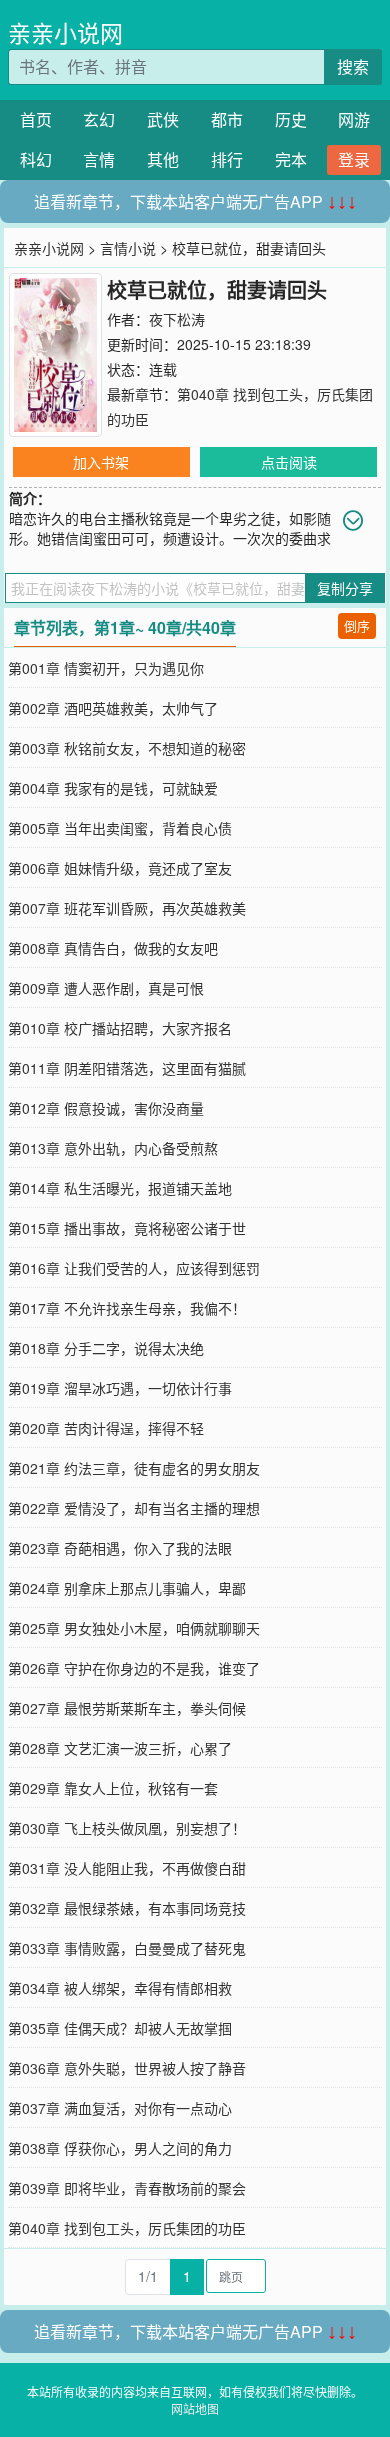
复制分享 (345, 588)
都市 (227, 119)
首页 (36, 119)
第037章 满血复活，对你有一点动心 (120, 2108)
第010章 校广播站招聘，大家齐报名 (120, 1028)
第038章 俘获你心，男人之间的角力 (120, 2148)
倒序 (357, 625)
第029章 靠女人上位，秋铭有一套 (113, 1788)
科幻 (36, 159)
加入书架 (101, 462)
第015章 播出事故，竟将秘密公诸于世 (127, 1228)
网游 (354, 119)
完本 (291, 159)
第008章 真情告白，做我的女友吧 (113, 948)
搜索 (353, 66)
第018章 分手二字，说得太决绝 (106, 1348)
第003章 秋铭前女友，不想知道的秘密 (127, 748)
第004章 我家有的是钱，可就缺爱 (113, 788)
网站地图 (195, 2408)
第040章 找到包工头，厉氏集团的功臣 (127, 2228)
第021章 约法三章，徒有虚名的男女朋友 (134, 1468)
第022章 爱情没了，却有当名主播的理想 (134, 1508)
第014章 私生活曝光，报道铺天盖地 (120, 1188)
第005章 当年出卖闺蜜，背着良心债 (120, 828)
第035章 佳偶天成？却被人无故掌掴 (120, 2028)
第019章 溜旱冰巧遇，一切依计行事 (120, 1388)
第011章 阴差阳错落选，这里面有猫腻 (127, 1068)
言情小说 (128, 248)
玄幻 (99, 119)
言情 (99, 159)
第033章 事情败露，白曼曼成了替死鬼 (127, 1948)
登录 (354, 159)
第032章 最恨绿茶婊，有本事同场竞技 (127, 1908)
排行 (227, 159)
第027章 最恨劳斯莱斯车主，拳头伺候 (127, 1708)
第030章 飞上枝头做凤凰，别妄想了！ (127, 1828)
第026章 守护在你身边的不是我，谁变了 (134, 1668)
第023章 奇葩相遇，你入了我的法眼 (120, 1548)
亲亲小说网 (65, 32)
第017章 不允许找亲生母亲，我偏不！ (127, 1308)
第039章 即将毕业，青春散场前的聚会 (127, 2188)
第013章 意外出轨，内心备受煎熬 (113, 1148)
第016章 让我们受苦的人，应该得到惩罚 (134, 1268)
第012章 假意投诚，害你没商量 (106, 1108)
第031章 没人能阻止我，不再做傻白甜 (127, 1868)
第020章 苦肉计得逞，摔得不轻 (106, 1428)
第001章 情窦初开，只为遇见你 (106, 668)
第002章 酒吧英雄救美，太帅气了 (113, 708)
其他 (163, 159)
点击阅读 (289, 462)
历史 (291, 119)
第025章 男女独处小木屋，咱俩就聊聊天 (134, 1628)
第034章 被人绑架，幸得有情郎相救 (120, 1988)
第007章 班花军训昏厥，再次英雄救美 (127, 908)
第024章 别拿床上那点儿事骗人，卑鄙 (127, 1588)
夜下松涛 (177, 319)
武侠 (163, 119)
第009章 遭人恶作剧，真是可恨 (106, 988)
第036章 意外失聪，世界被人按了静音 (127, 2068)
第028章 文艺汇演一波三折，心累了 (120, 1748)
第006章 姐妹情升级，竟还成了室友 (120, 868)
